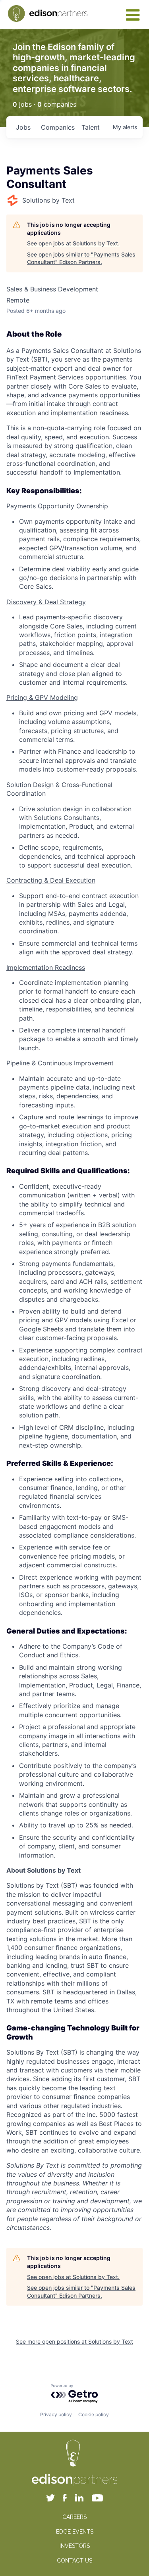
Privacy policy (56, 2414)
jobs (23, 127)
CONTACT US (74, 2561)
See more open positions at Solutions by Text (74, 2341)
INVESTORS (75, 2546)
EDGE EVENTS (75, 2532)
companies (58, 127)
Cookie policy (94, 2414)
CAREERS (74, 2517)
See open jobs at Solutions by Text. (73, 243)
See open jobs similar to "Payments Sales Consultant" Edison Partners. (81, 258)
